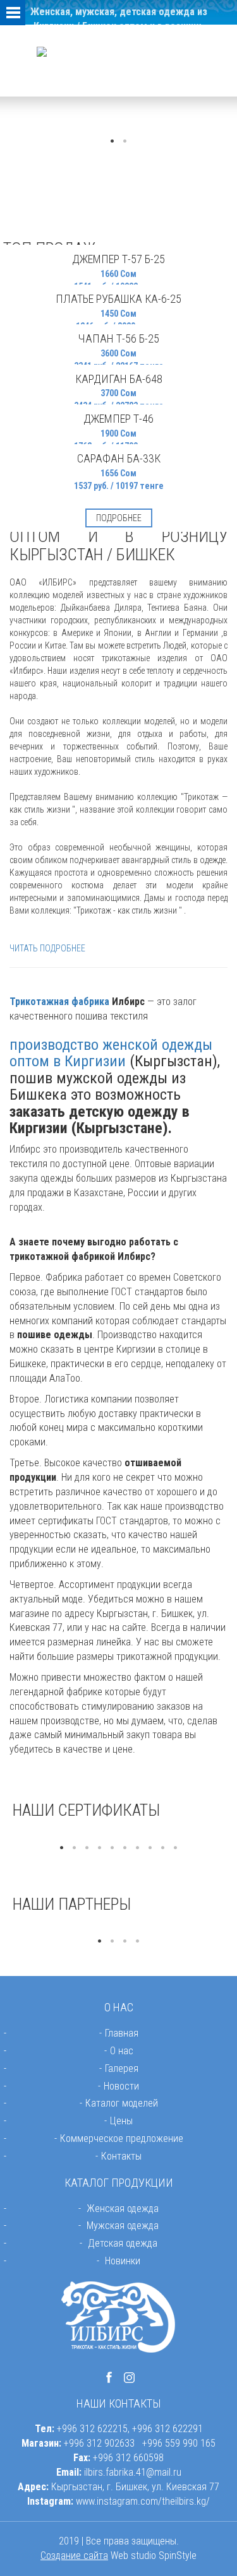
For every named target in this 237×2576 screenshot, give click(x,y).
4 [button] (100, 1848)
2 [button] (125, 141)
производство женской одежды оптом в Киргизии (111, 1053)
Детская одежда (123, 2243)
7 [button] (138, 1848)
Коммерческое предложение (122, 2138)
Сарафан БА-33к (119, 458)
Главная (122, 2033)
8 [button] (150, 1848)
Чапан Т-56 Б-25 (119, 338)
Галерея (122, 2068)
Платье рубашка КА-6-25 (118, 299)
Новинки (123, 2261)
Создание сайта (74, 2555)
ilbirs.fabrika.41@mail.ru (133, 2472)
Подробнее (119, 518)
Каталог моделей (122, 2103)
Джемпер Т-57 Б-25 (118, 259)
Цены (121, 2121)
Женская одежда (123, 2208)
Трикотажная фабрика (59, 1002)
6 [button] (125, 1848)
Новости (121, 2086)
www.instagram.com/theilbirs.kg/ (143, 2501)
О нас (122, 2051)
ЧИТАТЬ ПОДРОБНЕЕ (47, 948)
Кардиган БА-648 (119, 379)
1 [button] (112, 141)
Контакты (121, 2156)
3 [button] (87, 1848)
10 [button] (176, 1848)
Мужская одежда (123, 2226)
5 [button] (112, 1848)
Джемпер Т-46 (118, 419)
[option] (118, 1835)
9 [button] (163, 1848)
